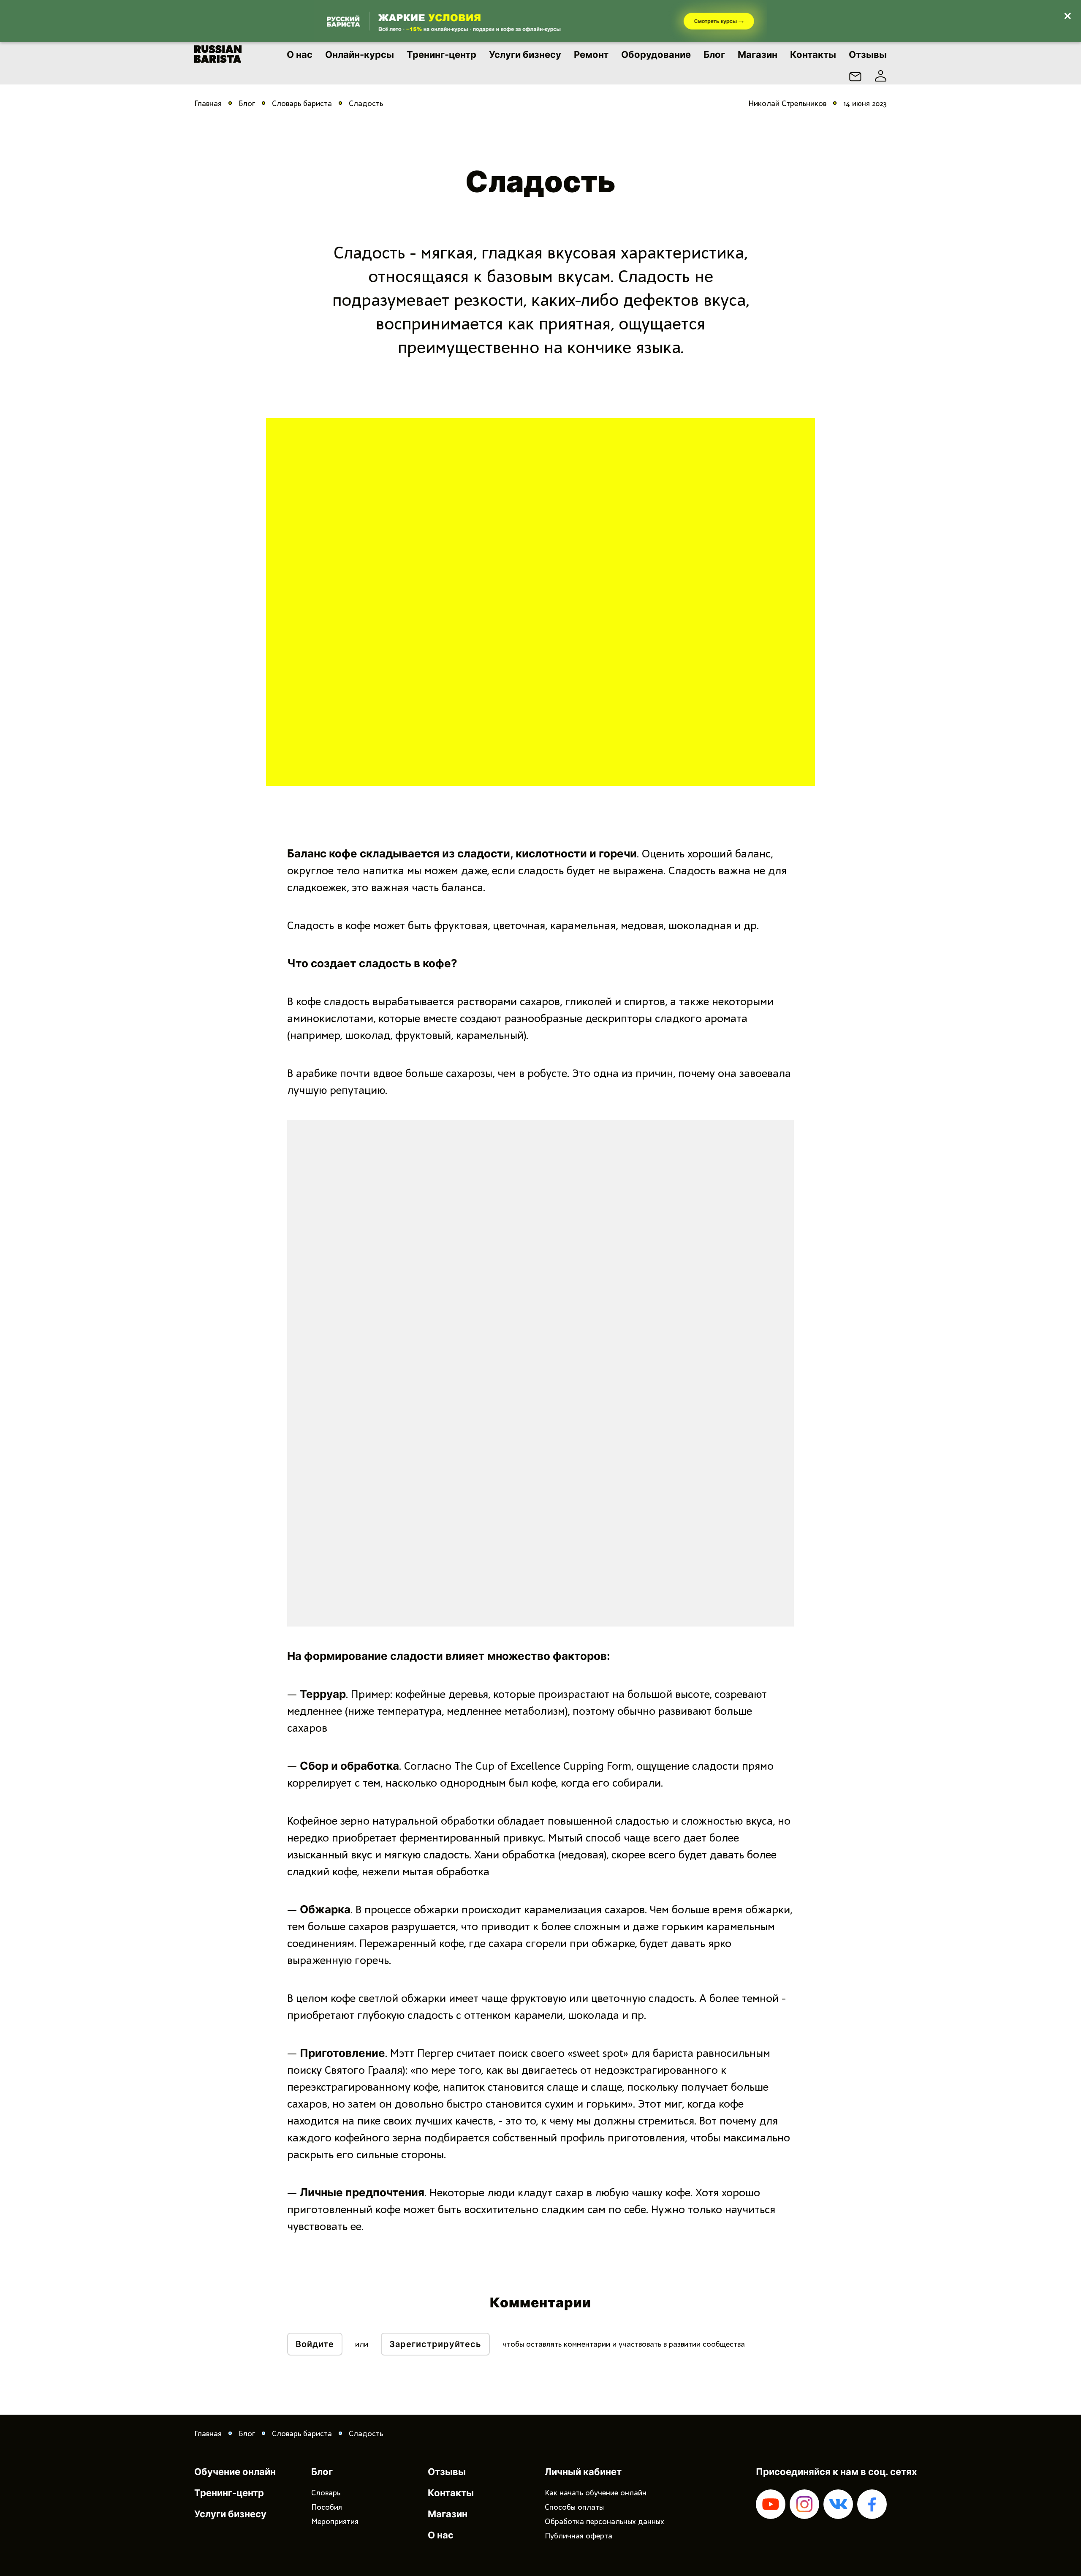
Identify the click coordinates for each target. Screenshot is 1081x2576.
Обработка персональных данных (604, 2522)
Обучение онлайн (235, 2472)
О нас (300, 54)
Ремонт (591, 54)
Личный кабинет (583, 2472)
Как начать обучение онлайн (596, 2493)
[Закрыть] (1067, 14)
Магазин (758, 54)
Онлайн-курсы (360, 54)
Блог (714, 54)
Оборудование (656, 54)
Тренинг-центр (441, 54)
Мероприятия (335, 2522)
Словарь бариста (302, 103)
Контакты (813, 54)
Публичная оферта (579, 2536)
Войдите (315, 2344)
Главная (208, 103)
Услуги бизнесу (525, 54)
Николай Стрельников (787, 103)
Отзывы (868, 54)
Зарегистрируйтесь (435, 2344)
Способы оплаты (574, 2507)
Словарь (326, 2493)
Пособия (327, 2507)
